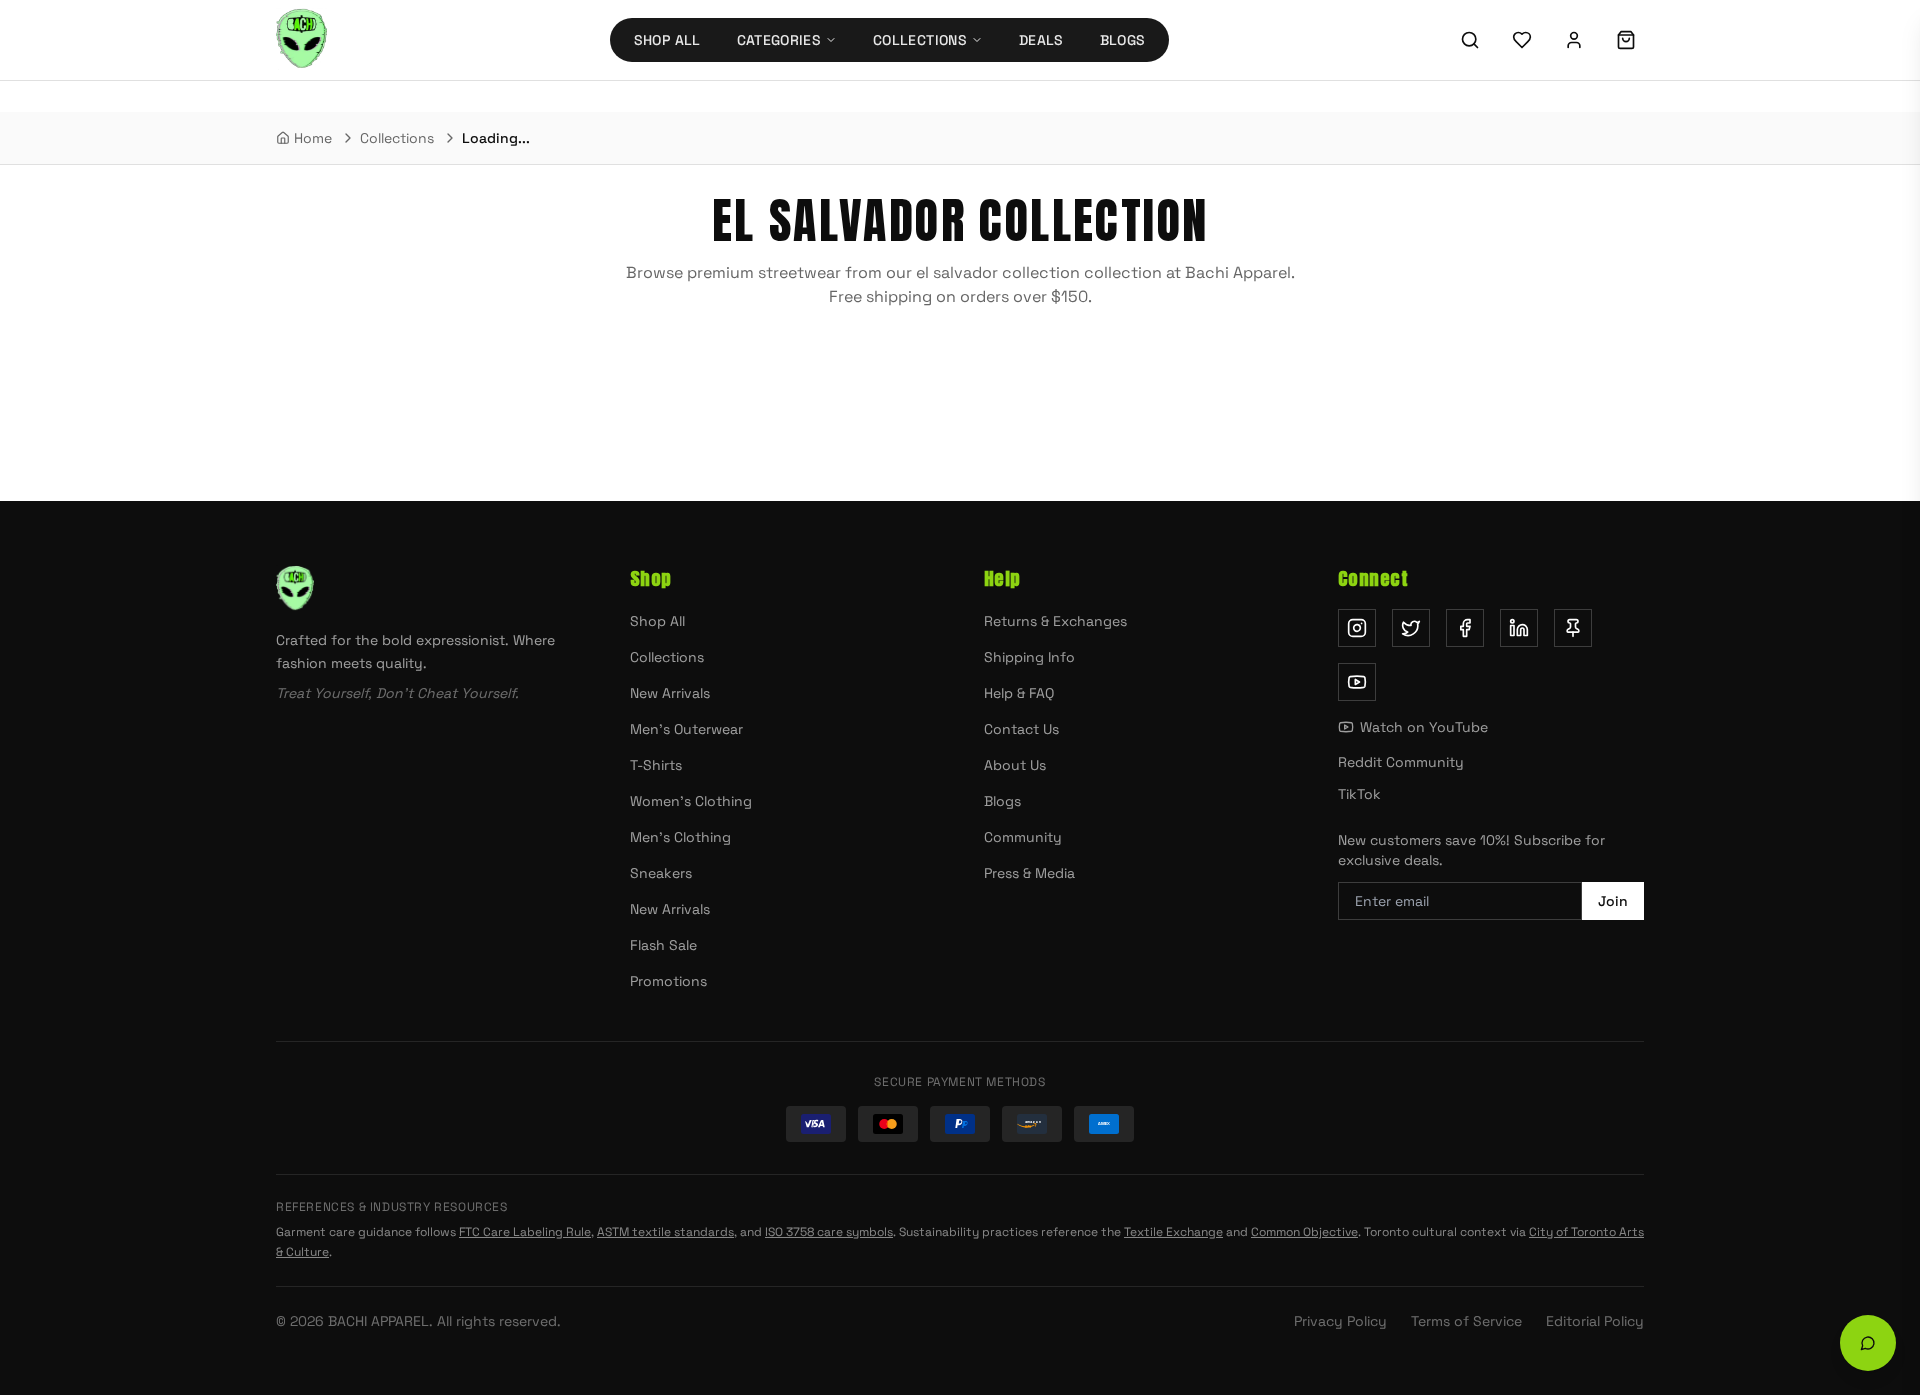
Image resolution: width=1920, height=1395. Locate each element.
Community (1023, 837)
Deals (1041, 40)
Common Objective (1304, 1232)
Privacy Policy (1340, 1321)
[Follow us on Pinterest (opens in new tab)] (1573, 628)
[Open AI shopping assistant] (1868, 1343)
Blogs (1123, 40)
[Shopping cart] (1626, 40)
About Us (1015, 765)
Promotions (668, 981)
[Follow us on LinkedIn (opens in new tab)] (1519, 628)
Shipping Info (1029, 657)
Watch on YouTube (1424, 727)
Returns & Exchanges (1055, 621)
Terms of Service (1466, 1321)
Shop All (667, 40)
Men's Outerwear (686, 729)
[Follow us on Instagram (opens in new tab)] (1357, 628)
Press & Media (1029, 873)
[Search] (1470, 40)
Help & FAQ (1019, 693)
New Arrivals (670, 693)
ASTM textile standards (665, 1232)
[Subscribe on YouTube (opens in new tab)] (1357, 682)
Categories (779, 40)
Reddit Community (1401, 762)
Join (1613, 901)
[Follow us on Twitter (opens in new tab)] (1411, 628)
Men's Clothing (680, 837)
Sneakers (661, 873)
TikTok (1359, 794)
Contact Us (1021, 729)
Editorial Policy (1595, 1321)
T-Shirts (656, 765)
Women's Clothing (691, 801)
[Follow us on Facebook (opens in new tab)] (1465, 628)
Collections (920, 40)
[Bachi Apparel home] (429, 589)
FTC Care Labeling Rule (525, 1232)
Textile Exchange (1173, 1232)
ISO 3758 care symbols (829, 1232)
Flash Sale (663, 945)
